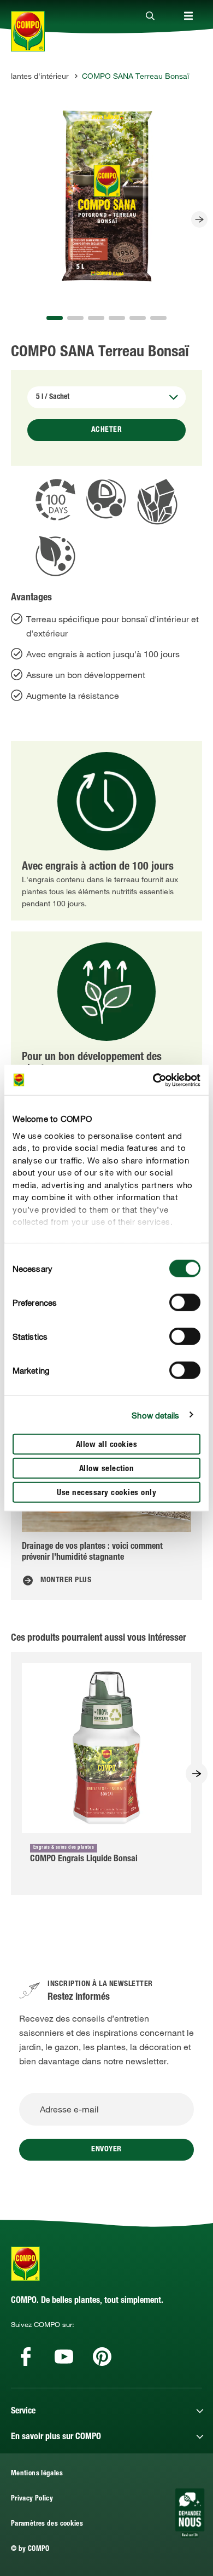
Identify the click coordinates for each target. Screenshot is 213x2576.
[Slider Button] (199, 219)
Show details (155, 1415)
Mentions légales (37, 2474)
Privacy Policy (32, 2499)
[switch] (185, 1303)
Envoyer (106, 2150)
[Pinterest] (102, 2357)
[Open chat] (190, 2513)
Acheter (107, 430)
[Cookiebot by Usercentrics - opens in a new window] (153, 1080)
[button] (55, 318)
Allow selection (107, 1469)
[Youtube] (64, 2357)
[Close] (150, 16)
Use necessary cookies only (106, 1493)
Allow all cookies (107, 1445)
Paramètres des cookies (47, 2524)
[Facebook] (26, 2357)
